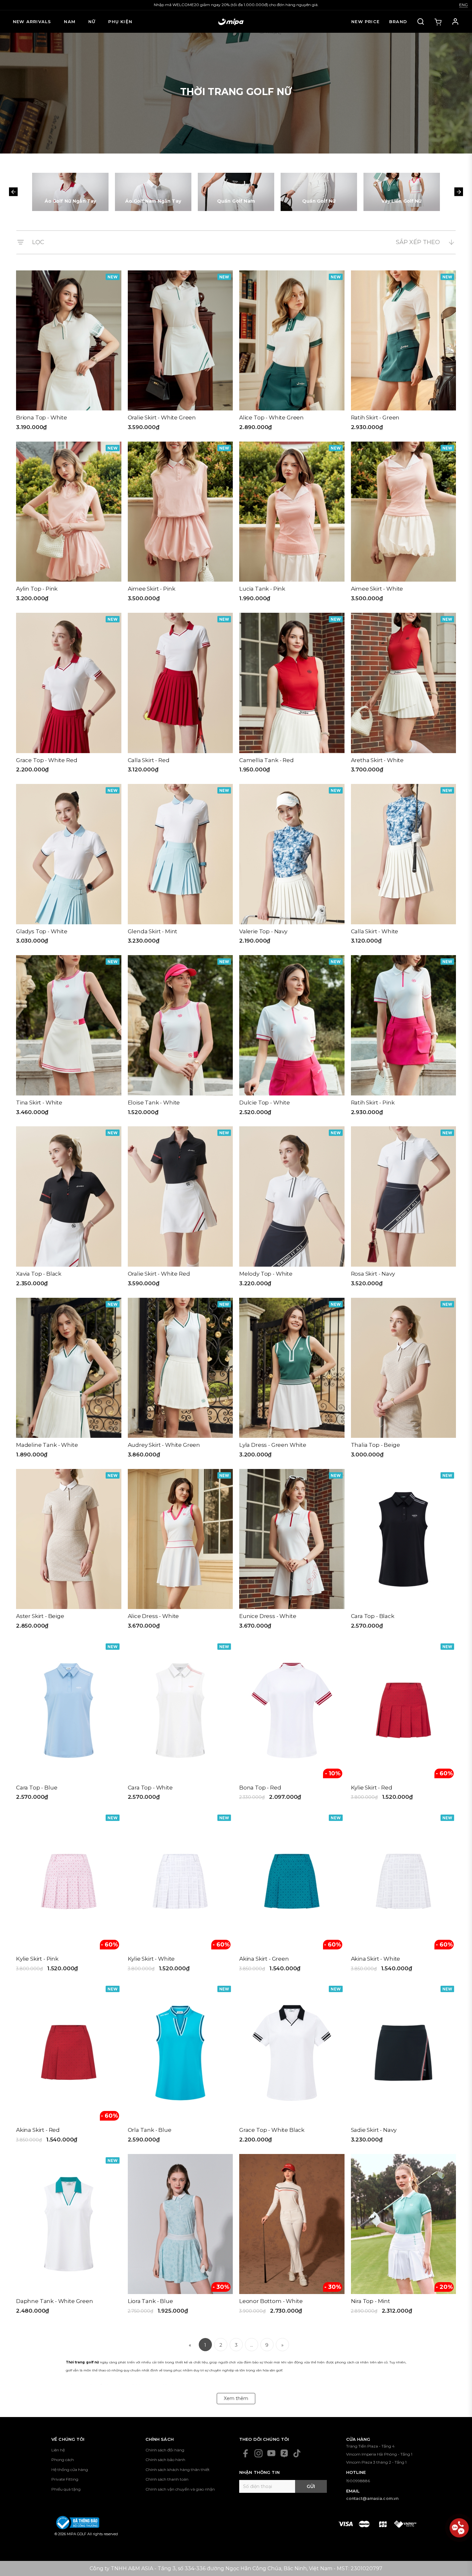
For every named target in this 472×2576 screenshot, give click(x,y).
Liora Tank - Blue (150, 2301)
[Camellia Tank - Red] (292, 695)
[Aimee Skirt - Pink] (180, 524)
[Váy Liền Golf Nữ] (402, 192)
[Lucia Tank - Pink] (292, 524)
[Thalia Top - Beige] (404, 1380)
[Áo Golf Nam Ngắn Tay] (153, 192)
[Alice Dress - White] (180, 1551)
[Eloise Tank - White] (180, 1037)
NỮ (92, 22)
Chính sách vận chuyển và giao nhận (180, 2489)
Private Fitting (65, 2479)
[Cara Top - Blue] (69, 1723)
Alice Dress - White (153, 1616)
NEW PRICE (365, 22)
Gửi (311, 2486)
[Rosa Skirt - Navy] (404, 1209)
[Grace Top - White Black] (292, 2065)
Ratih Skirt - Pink (373, 1103)
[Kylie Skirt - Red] (404, 1723)
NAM (70, 22)
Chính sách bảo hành (165, 2460)
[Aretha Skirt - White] (404, 695)
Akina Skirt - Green (264, 1959)
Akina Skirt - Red (38, 2130)
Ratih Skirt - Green (375, 418)
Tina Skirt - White (39, 1103)
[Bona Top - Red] (292, 1723)
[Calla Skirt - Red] (180, 695)
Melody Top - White (266, 1274)
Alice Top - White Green (271, 418)
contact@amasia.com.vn (372, 2498)
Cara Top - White (150, 1788)
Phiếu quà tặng (66, 2489)
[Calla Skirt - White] (404, 866)
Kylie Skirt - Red (372, 1788)
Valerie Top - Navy (263, 931)
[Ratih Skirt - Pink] (404, 1037)
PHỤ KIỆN (120, 22)
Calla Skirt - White (375, 931)
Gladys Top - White (42, 931)
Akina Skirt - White (376, 1959)
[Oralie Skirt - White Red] (180, 1209)
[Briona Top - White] (69, 353)
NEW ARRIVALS (32, 22)
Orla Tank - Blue (150, 2130)
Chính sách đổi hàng (165, 2450)
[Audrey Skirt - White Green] (180, 1380)
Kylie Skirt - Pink (37, 1959)
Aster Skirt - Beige (40, 1616)
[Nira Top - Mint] (404, 2236)
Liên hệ (58, 2450)
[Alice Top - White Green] (292, 353)
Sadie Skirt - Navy (374, 2130)
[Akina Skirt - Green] (292, 1894)
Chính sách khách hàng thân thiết (178, 2470)
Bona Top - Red (260, 1788)
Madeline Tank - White (47, 1445)
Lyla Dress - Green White (273, 1445)
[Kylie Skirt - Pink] (69, 1894)
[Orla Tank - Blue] (180, 2065)
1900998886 (358, 2481)
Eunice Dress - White (268, 1616)
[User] (455, 22)
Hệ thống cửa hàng (70, 2470)
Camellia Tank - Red (267, 760)
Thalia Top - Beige (376, 1445)
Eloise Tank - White (154, 1103)
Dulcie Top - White (265, 1103)
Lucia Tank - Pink (262, 589)
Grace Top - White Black (272, 2130)
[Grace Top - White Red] (69, 695)
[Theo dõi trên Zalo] (284, 2453)
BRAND (398, 22)
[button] (13, 192)
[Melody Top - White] (292, 1209)
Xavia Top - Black (39, 1274)
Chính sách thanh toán (167, 2479)
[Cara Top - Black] (404, 1551)
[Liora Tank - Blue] (180, 2236)
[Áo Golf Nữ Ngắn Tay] (70, 192)
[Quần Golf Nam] (236, 192)
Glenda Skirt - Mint (153, 931)
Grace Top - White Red (47, 760)
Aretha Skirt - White (377, 760)
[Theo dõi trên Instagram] (258, 2453)
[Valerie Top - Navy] (292, 866)
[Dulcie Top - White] (292, 1037)
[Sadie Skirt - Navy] (404, 2065)
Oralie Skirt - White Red (159, 1274)
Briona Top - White (42, 418)
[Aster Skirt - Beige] (69, 1551)
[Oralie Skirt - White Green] (180, 353)
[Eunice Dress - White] (292, 1551)
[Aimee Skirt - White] (404, 524)
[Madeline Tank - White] (69, 1380)
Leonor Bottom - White (271, 2301)
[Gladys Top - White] (69, 866)
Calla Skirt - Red (149, 760)
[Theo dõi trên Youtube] (271, 2453)
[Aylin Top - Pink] (69, 524)
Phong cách (63, 2460)
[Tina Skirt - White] (69, 1037)
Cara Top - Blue (37, 1788)
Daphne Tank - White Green (55, 2301)
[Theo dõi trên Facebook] (246, 2453)
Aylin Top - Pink (37, 589)
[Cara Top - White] (180, 1723)
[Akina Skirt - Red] (69, 2065)
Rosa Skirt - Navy (373, 1274)
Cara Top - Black (373, 1616)
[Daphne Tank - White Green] (69, 2236)
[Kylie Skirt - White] (180, 1894)
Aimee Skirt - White (377, 589)
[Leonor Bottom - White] (292, 2236)
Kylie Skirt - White (151, 1959)
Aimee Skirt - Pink (152, 589)
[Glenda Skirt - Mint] (180, 866)
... (252, 2345)
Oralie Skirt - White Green (162, 418)
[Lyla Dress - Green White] (292, 1380)
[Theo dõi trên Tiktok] (297, 2453)
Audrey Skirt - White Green (164, 1445)
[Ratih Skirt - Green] (404, 353)
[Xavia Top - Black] (69, 1209)
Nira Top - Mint (371, 2301)
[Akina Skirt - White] (404, 1894)
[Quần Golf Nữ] (319, 192)
